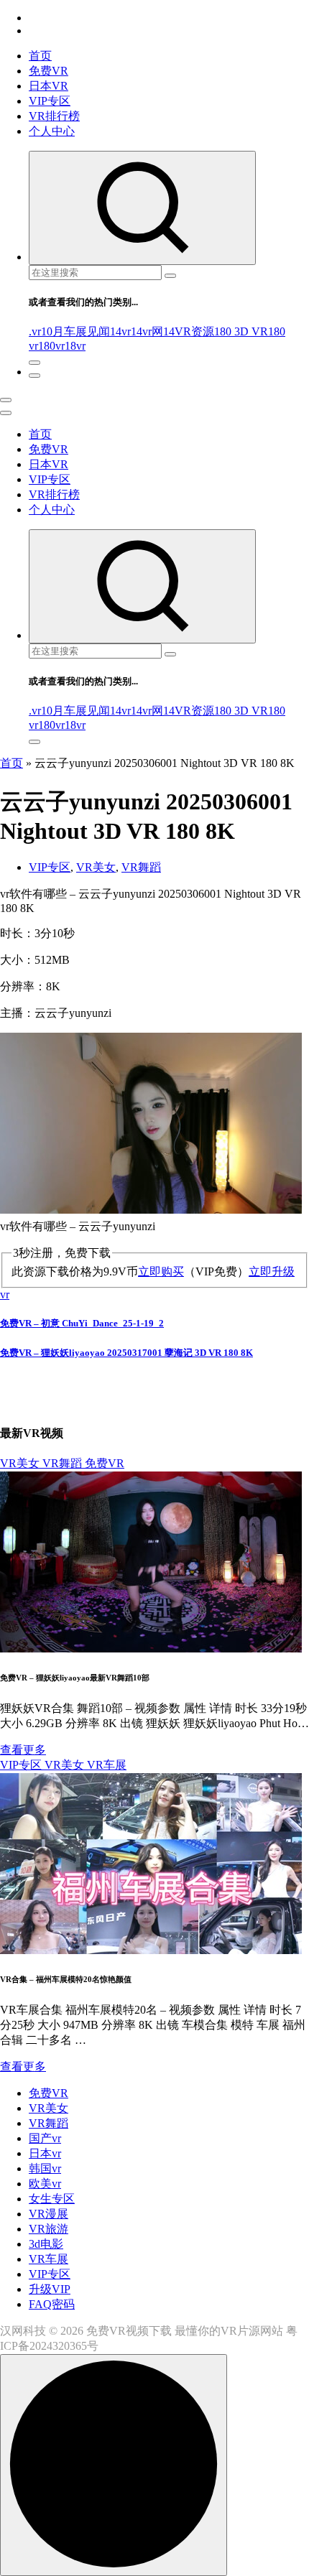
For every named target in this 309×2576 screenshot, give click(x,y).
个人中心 (52, 131)
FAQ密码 (52, 2304)
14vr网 (147, 331)
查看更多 (23, 1750)
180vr (51, 346)
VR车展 (107, 1765)
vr (5, 1294)
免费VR (49, 71)
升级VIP (50, 2289)
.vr (35, 331)
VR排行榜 (54, 116)
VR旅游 (49, 2229)
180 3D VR (241, 331)
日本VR (49, 86)
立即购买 (161, 1271)
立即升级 (272, 1271)
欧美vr (45, 2184)
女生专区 (52, 2199)
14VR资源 (189, 331)
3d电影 (46, 2244)
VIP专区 (50, 101)
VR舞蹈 (141, 867)
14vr (120, 331)
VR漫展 (49, 2214)
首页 (40, 56)
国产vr (45, 2138)
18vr (75, 346)
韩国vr (45, 2168)
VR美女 (96, 867)
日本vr (45, 2153)
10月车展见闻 (75, 331)
